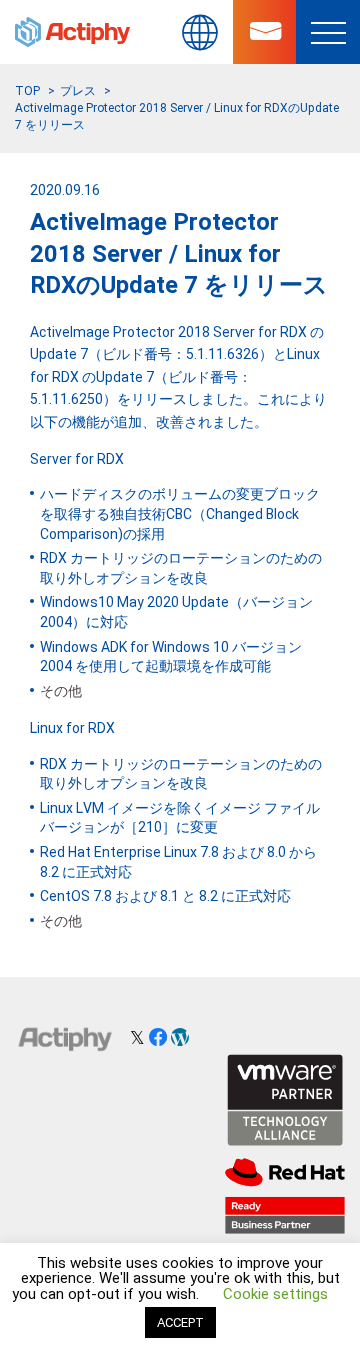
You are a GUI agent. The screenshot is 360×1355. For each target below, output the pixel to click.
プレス (78, 91)
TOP (27, 91)
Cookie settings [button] (275, 1294)
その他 (61, 691)
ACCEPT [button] (180, 1322)
